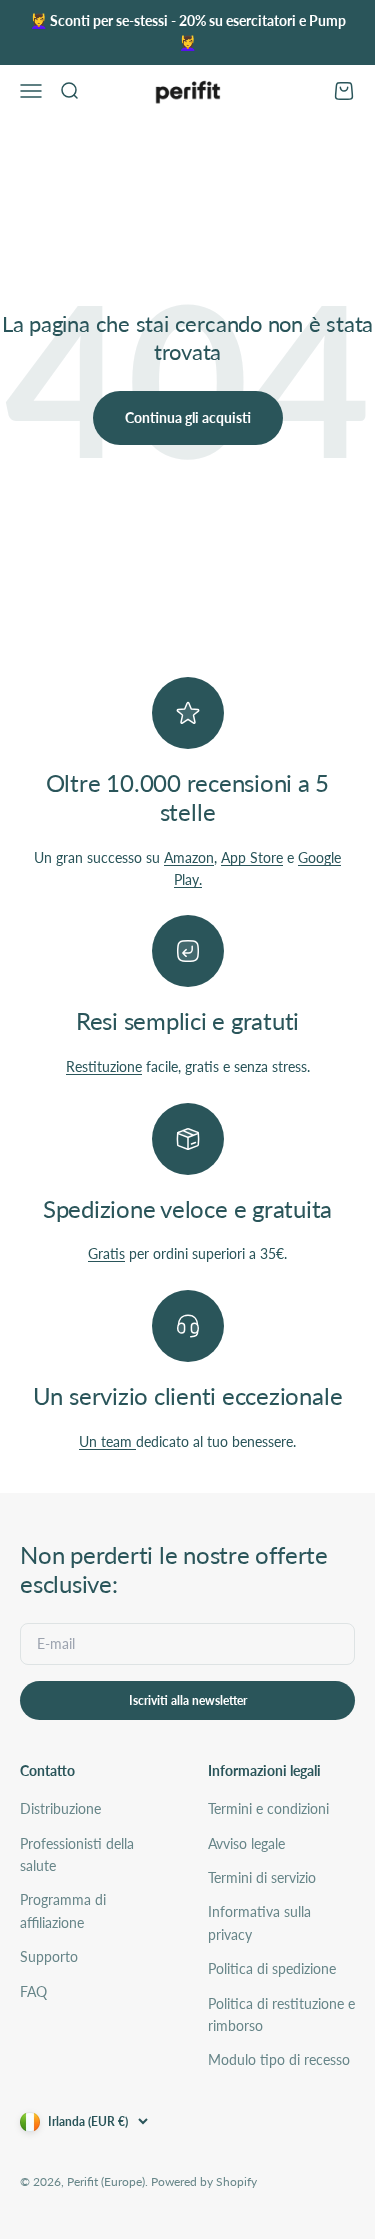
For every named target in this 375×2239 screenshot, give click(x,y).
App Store (252, 857)
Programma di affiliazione (63, 1910)
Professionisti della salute (77, 1854)
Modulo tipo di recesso (279, 2059)
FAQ (33, 1991)
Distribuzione (60, 1808)
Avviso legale (246, 1843)
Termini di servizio (262, 1877)
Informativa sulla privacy (259, 1922)
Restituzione (104, 1066)
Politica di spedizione (272, 1968)
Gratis (106, 1253)
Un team (107, 1441)
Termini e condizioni (268, 1808)
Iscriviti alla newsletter (188, 1700)
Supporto (49, 1956)
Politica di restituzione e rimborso (281, 2014)
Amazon (189, 857)
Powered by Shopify (204, 2181)
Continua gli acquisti (188, 417)
